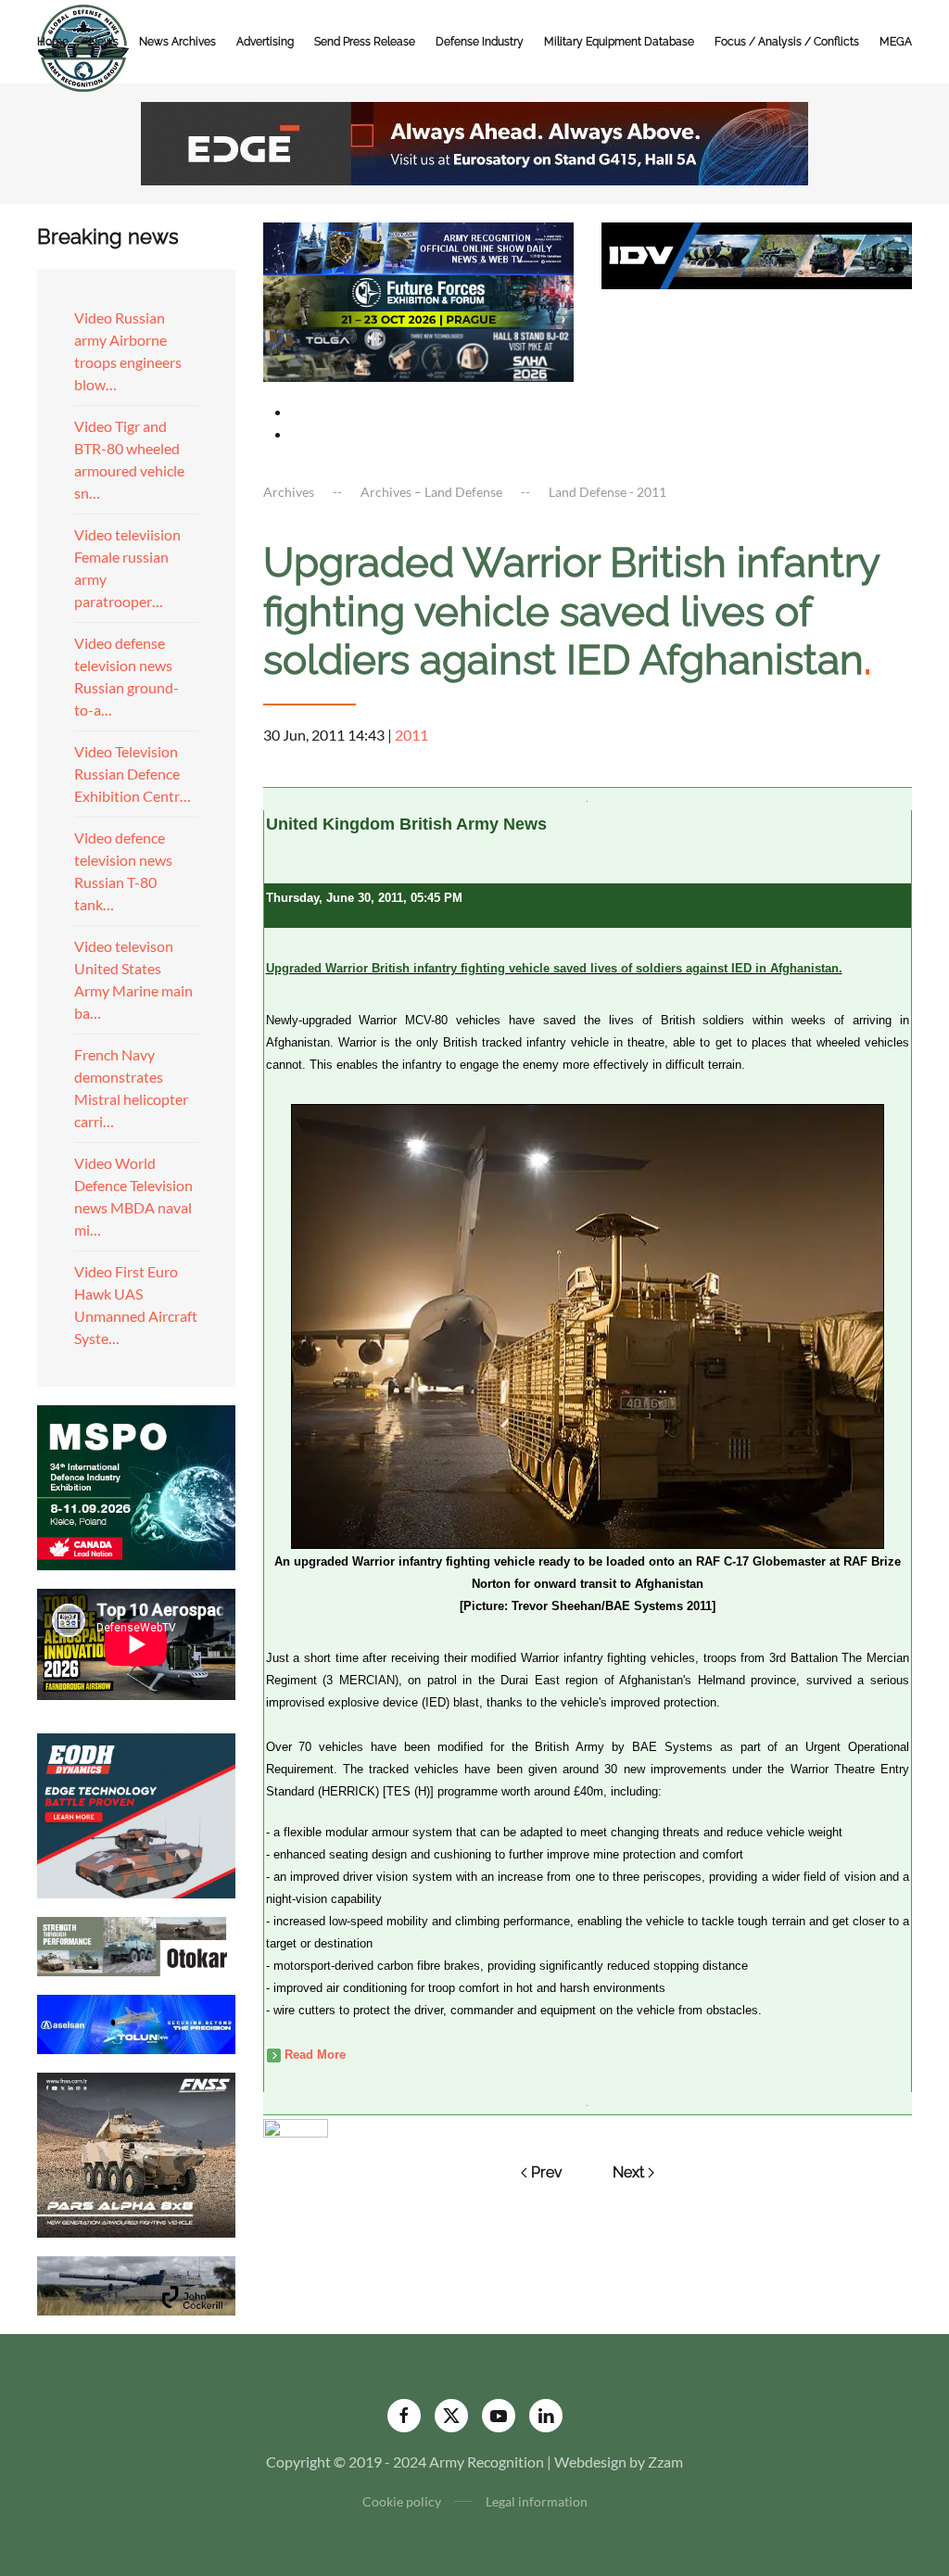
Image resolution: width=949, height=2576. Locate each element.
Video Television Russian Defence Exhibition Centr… (133, 774)
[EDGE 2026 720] (474, 141)
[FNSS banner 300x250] (136, 2153)
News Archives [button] (177, 42)
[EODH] (136, 1814)
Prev (547, 2172)
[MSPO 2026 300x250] (136, 1485)
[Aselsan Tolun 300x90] (136, 2022)
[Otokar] (136, 1944)
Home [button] (53, 42)
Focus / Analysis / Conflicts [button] (787, 42)
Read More (315, 2055)
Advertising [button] (265, 42)
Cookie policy (402, 2501)
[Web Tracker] (296, 2126)
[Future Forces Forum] (418, 300)
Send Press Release (365, 42)
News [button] (104, 42)
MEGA (896, 42)
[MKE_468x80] (418, 353)
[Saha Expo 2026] (418, 247)
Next (628, 2172)
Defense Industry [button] (480, 42)
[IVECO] (757, 254)
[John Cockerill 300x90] (136, 2284)
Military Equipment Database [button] (619, 42)
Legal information (537, 2501)
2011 (411, 735)
